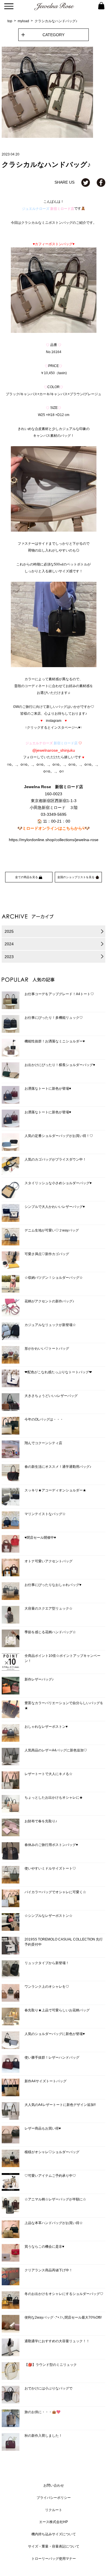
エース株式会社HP (53, 2522)
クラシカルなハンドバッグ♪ (56, 21)
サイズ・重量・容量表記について (54, 2546)
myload (23, 21)
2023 (9, 957)
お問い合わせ (54, 2485)
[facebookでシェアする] (101, 182)
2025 (9, 931)
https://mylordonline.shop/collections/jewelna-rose (54, 840)
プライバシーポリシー (54, 2498)
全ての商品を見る (27, 877)
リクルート (54, 2510)
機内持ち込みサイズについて (54, 2534)
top (10, 21)
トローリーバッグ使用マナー (54, 2559)
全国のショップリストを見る (76, 877)
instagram (54, 721)
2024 (9, 944)
